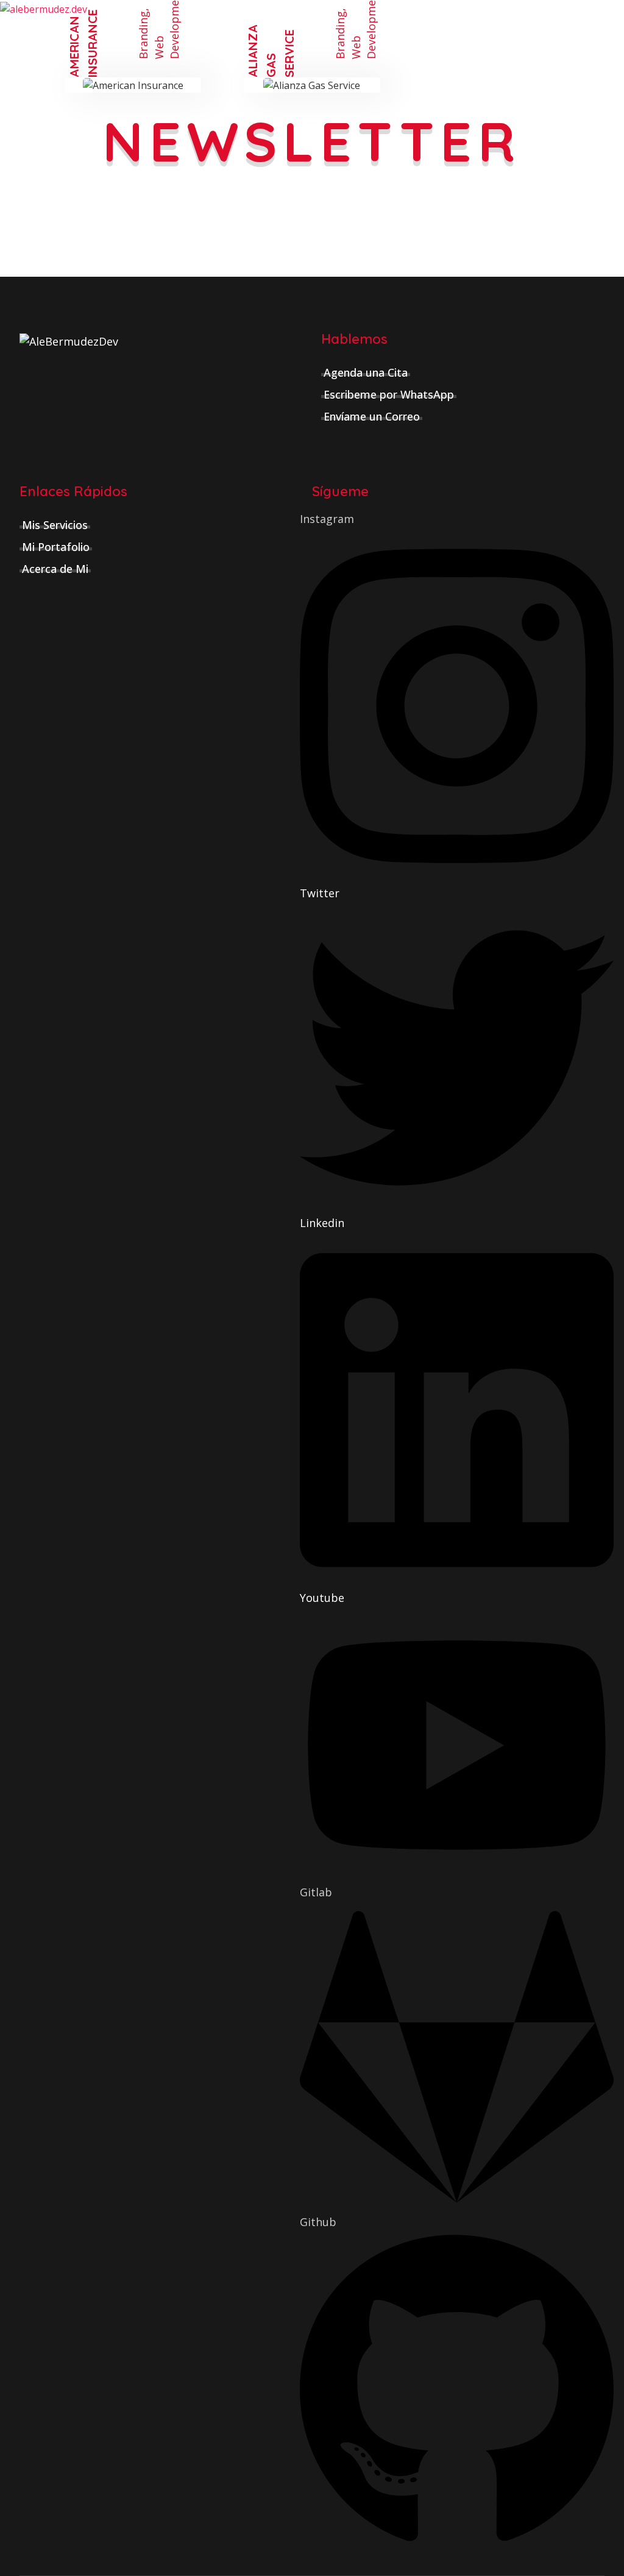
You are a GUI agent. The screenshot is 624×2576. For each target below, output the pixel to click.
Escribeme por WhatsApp (389, 394)
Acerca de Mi (55, 569)
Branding (143, 35)
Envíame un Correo (372, 416)
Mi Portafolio (56, 547)
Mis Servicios (55, 525)
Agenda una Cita (366, 372)
